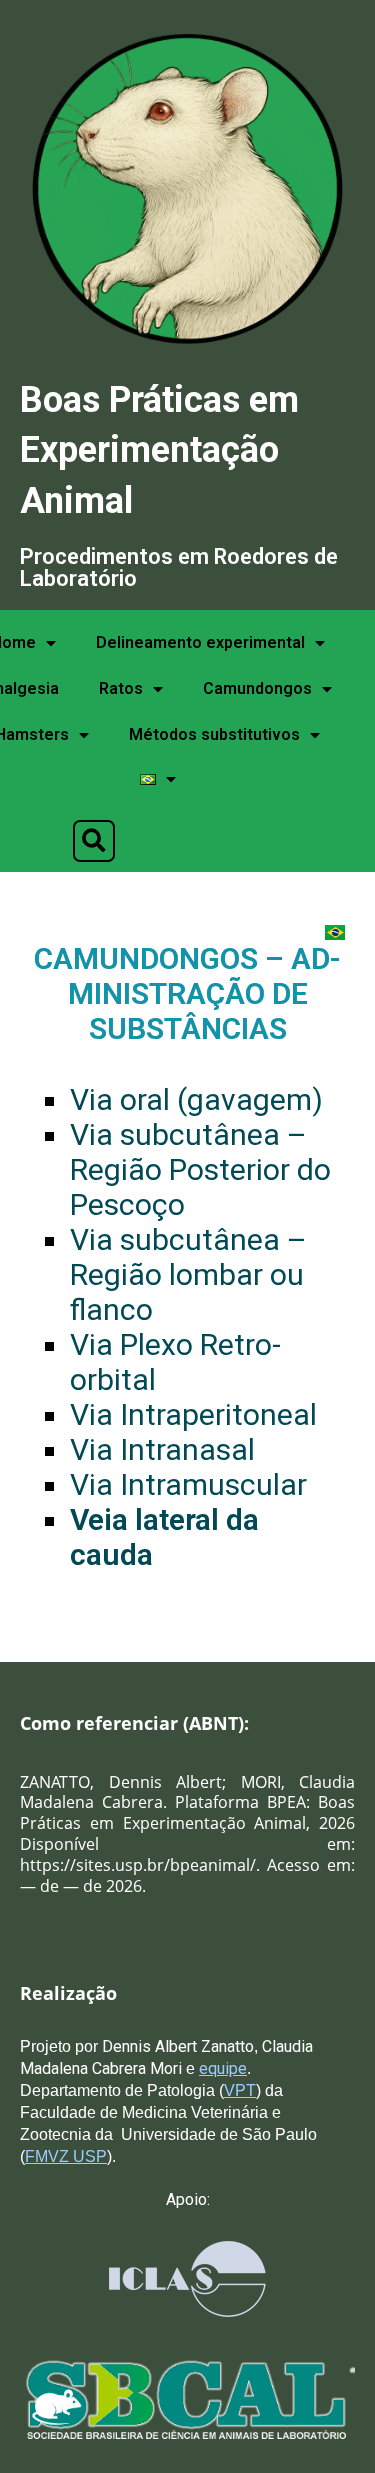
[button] (94, 841)
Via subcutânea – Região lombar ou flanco (188, 1274)
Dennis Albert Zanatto (176, 2046)
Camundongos (257, 688)
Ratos (121, 688)
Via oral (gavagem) (196, 1099)
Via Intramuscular (188, 1484)
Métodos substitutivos (214, 734)
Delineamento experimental (200, 642)
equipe (223, 2068)
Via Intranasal (162, 1449)
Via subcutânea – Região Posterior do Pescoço (200, 1169)
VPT (240, 2090)
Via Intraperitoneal (193, 1414)
